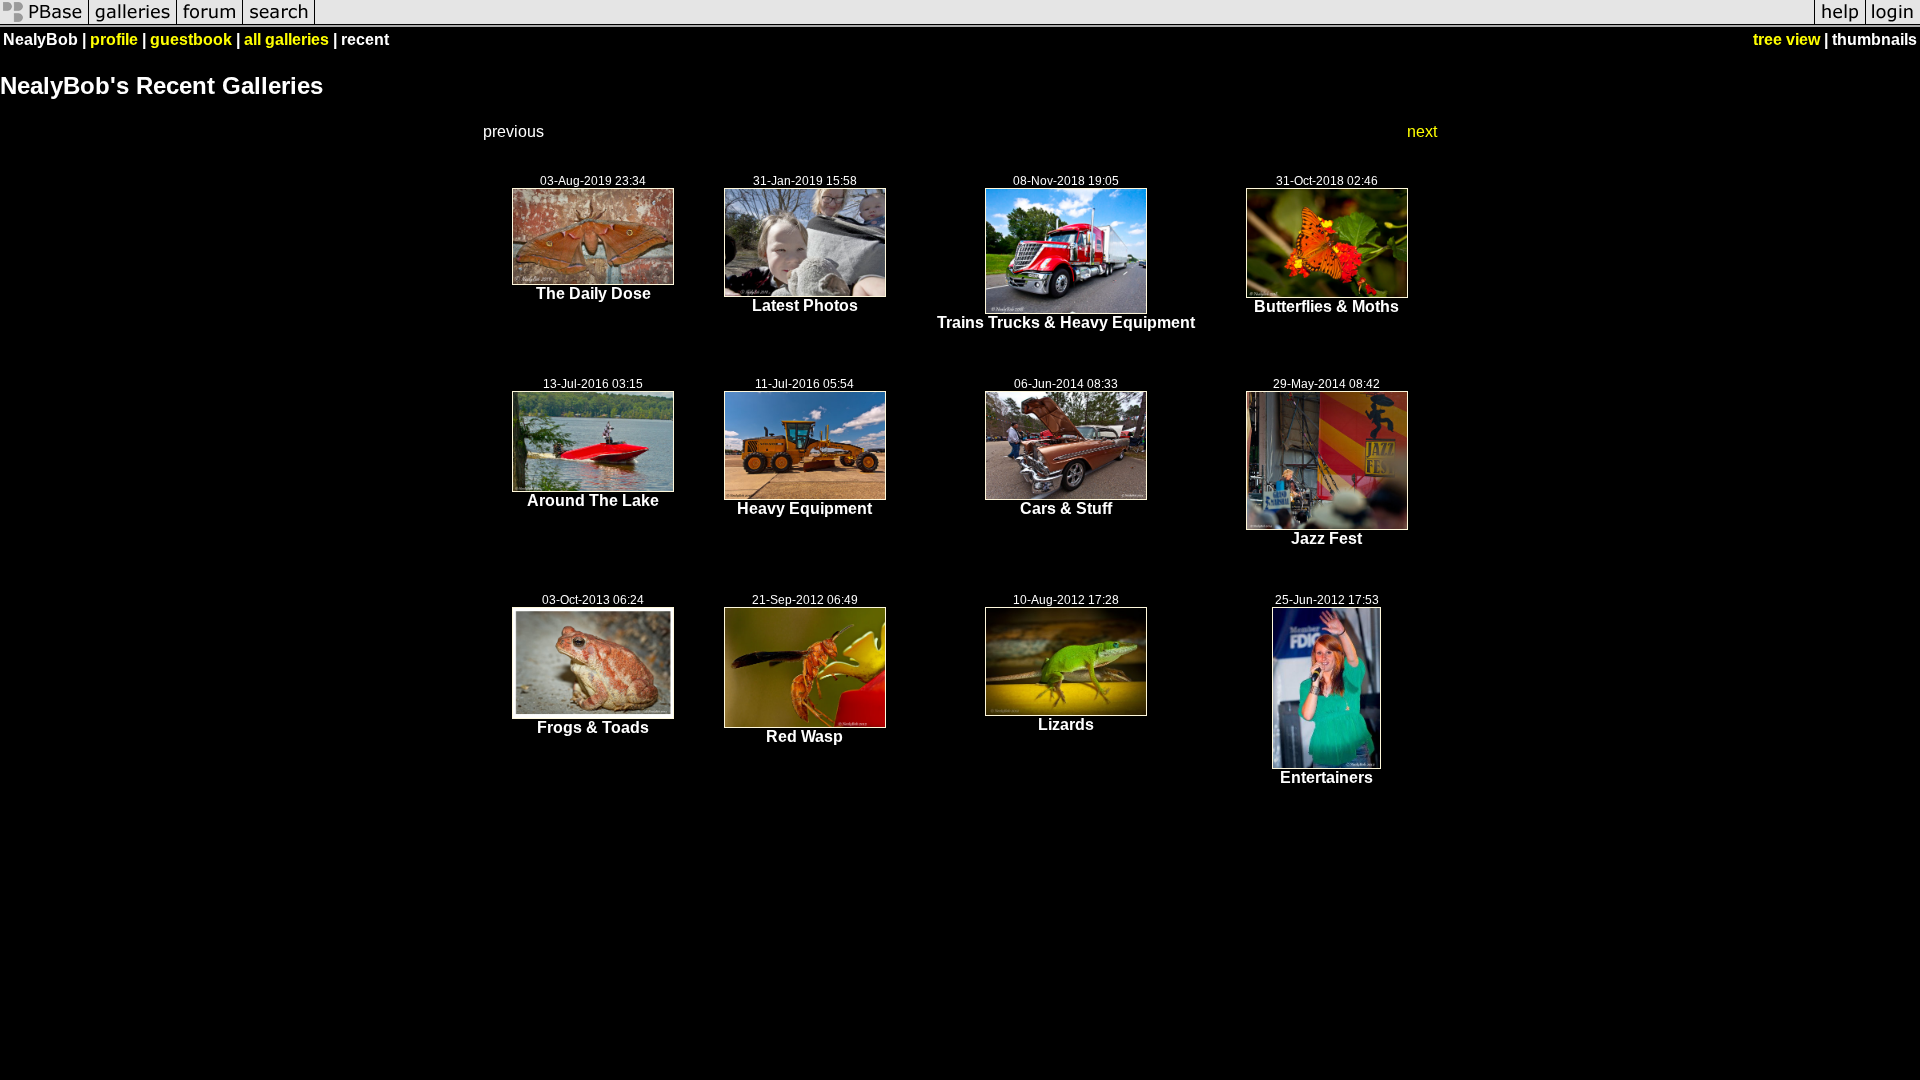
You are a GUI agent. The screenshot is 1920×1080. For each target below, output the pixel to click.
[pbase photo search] (279, 22)
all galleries (286, 39)
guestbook (191, 39)
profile (114, 39)
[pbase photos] (44, 22)
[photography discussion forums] (210, 22)
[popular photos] (1064, 22)
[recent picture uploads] (133, 22)
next (1422, 131)
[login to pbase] (1893, 22)
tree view (1786, 39)
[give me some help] (1840, 22)
